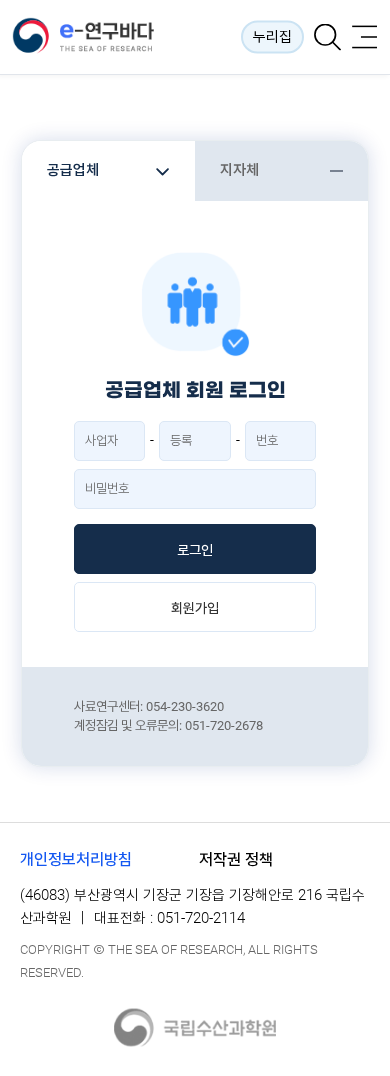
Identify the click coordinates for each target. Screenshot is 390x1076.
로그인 (195, 550)
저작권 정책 (236, 859)
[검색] (327, 37)
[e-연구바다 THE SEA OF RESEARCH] (99, 37)
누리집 (272, 37)
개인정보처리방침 (76, 859)
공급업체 (73, 170)
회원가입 (195, 608)
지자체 (239, 170)
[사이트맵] (364, 37)
